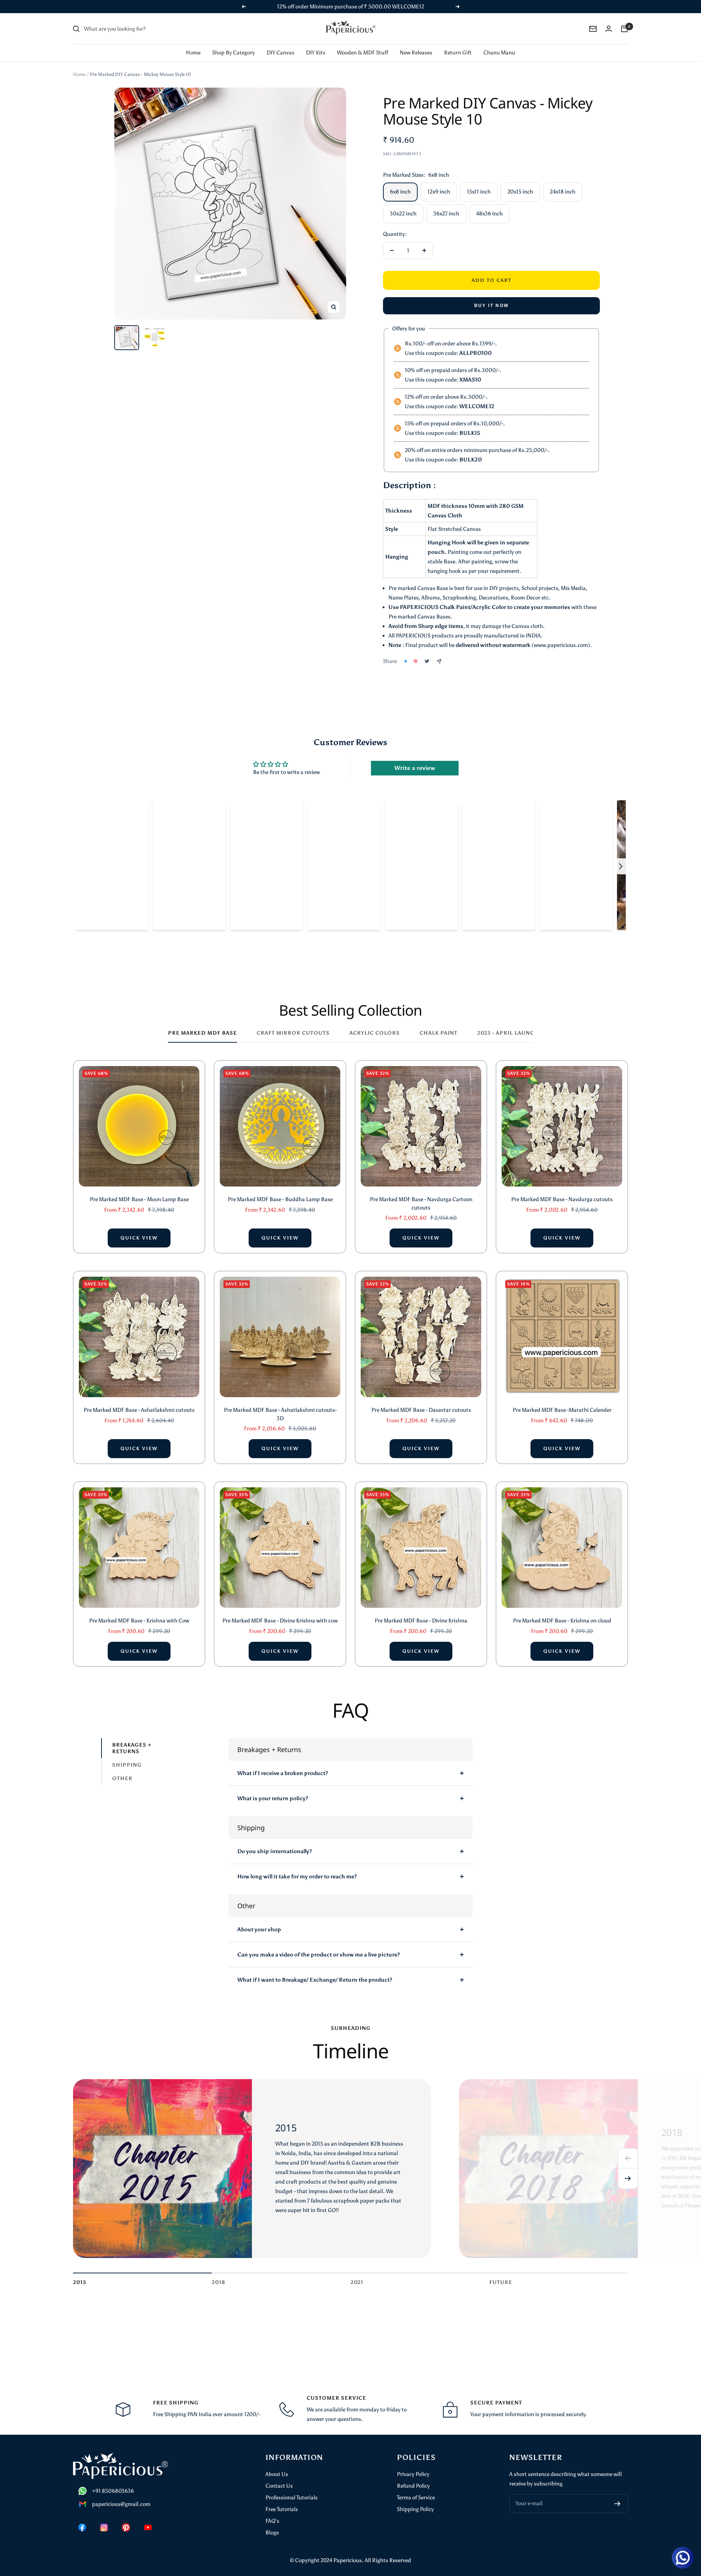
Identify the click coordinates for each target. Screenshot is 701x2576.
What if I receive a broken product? (283, 1764)
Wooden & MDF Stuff (363, 43)
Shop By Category (233, 43)
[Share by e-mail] (439, 652)
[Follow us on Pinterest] (126, 2518)
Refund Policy (413, 2476)
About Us (277, 2465)
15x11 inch (479, 182)
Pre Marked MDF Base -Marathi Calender (562, 1400)
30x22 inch (403, 204)
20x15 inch (520, 182)
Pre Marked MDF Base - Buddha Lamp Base (280, 1190)
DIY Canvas (280, 43)
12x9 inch (439, 182)
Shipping (127, 1755)
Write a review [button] (415, 758)
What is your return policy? (273, 1789)
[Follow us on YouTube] (148, 2518)
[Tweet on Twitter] (427, 652)
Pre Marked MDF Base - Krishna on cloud (562, 1611)
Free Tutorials (282, 2500)
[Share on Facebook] (406, 652)
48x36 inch (489, 204)
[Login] (609, 19)
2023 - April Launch (508, 1023)
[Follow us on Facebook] (82, 2518)
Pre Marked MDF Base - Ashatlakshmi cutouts (139, 1400)
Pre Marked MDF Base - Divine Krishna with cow (280, 1611)
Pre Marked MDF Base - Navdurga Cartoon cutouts (421, 1194)
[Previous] (628, 2149)
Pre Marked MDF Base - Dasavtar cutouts (421, 1400)
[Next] (628, 2169)
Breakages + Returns (132, 1739)
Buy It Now (492, 296)
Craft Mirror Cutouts (293, 1023)
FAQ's (272, 2511)
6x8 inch (400, 182)
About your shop (259, 1920)
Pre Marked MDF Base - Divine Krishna (421, 1611)
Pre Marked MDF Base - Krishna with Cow (139, 1611)
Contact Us (279, 2476)
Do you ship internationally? (275, 1842)
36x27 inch (446, 204)
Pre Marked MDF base (202, 1023)
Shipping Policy (415, 2500)
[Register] (618, 2494)
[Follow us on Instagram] (104, 2518)
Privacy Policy (413, 2465)
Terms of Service (416, 2488)
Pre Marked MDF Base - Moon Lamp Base (139, 1190)
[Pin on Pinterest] (415, 652)
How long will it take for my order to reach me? (297, 1867)
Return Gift (458, 43)
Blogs (272, 2523)
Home (193, 43)
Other (122, 1769)
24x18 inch (563, 182)
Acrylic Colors (375, 1023)
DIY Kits (316, 43)
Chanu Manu (499, 43)
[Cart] (624, 19)
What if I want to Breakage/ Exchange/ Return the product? (315, 1970)
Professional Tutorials (292, 2488)
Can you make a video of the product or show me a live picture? (319, 1945)
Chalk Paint (438, 1023)
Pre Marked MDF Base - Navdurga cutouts (562, 1190)
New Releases (416, 43)
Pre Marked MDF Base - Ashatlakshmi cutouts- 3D (280, 1405)
